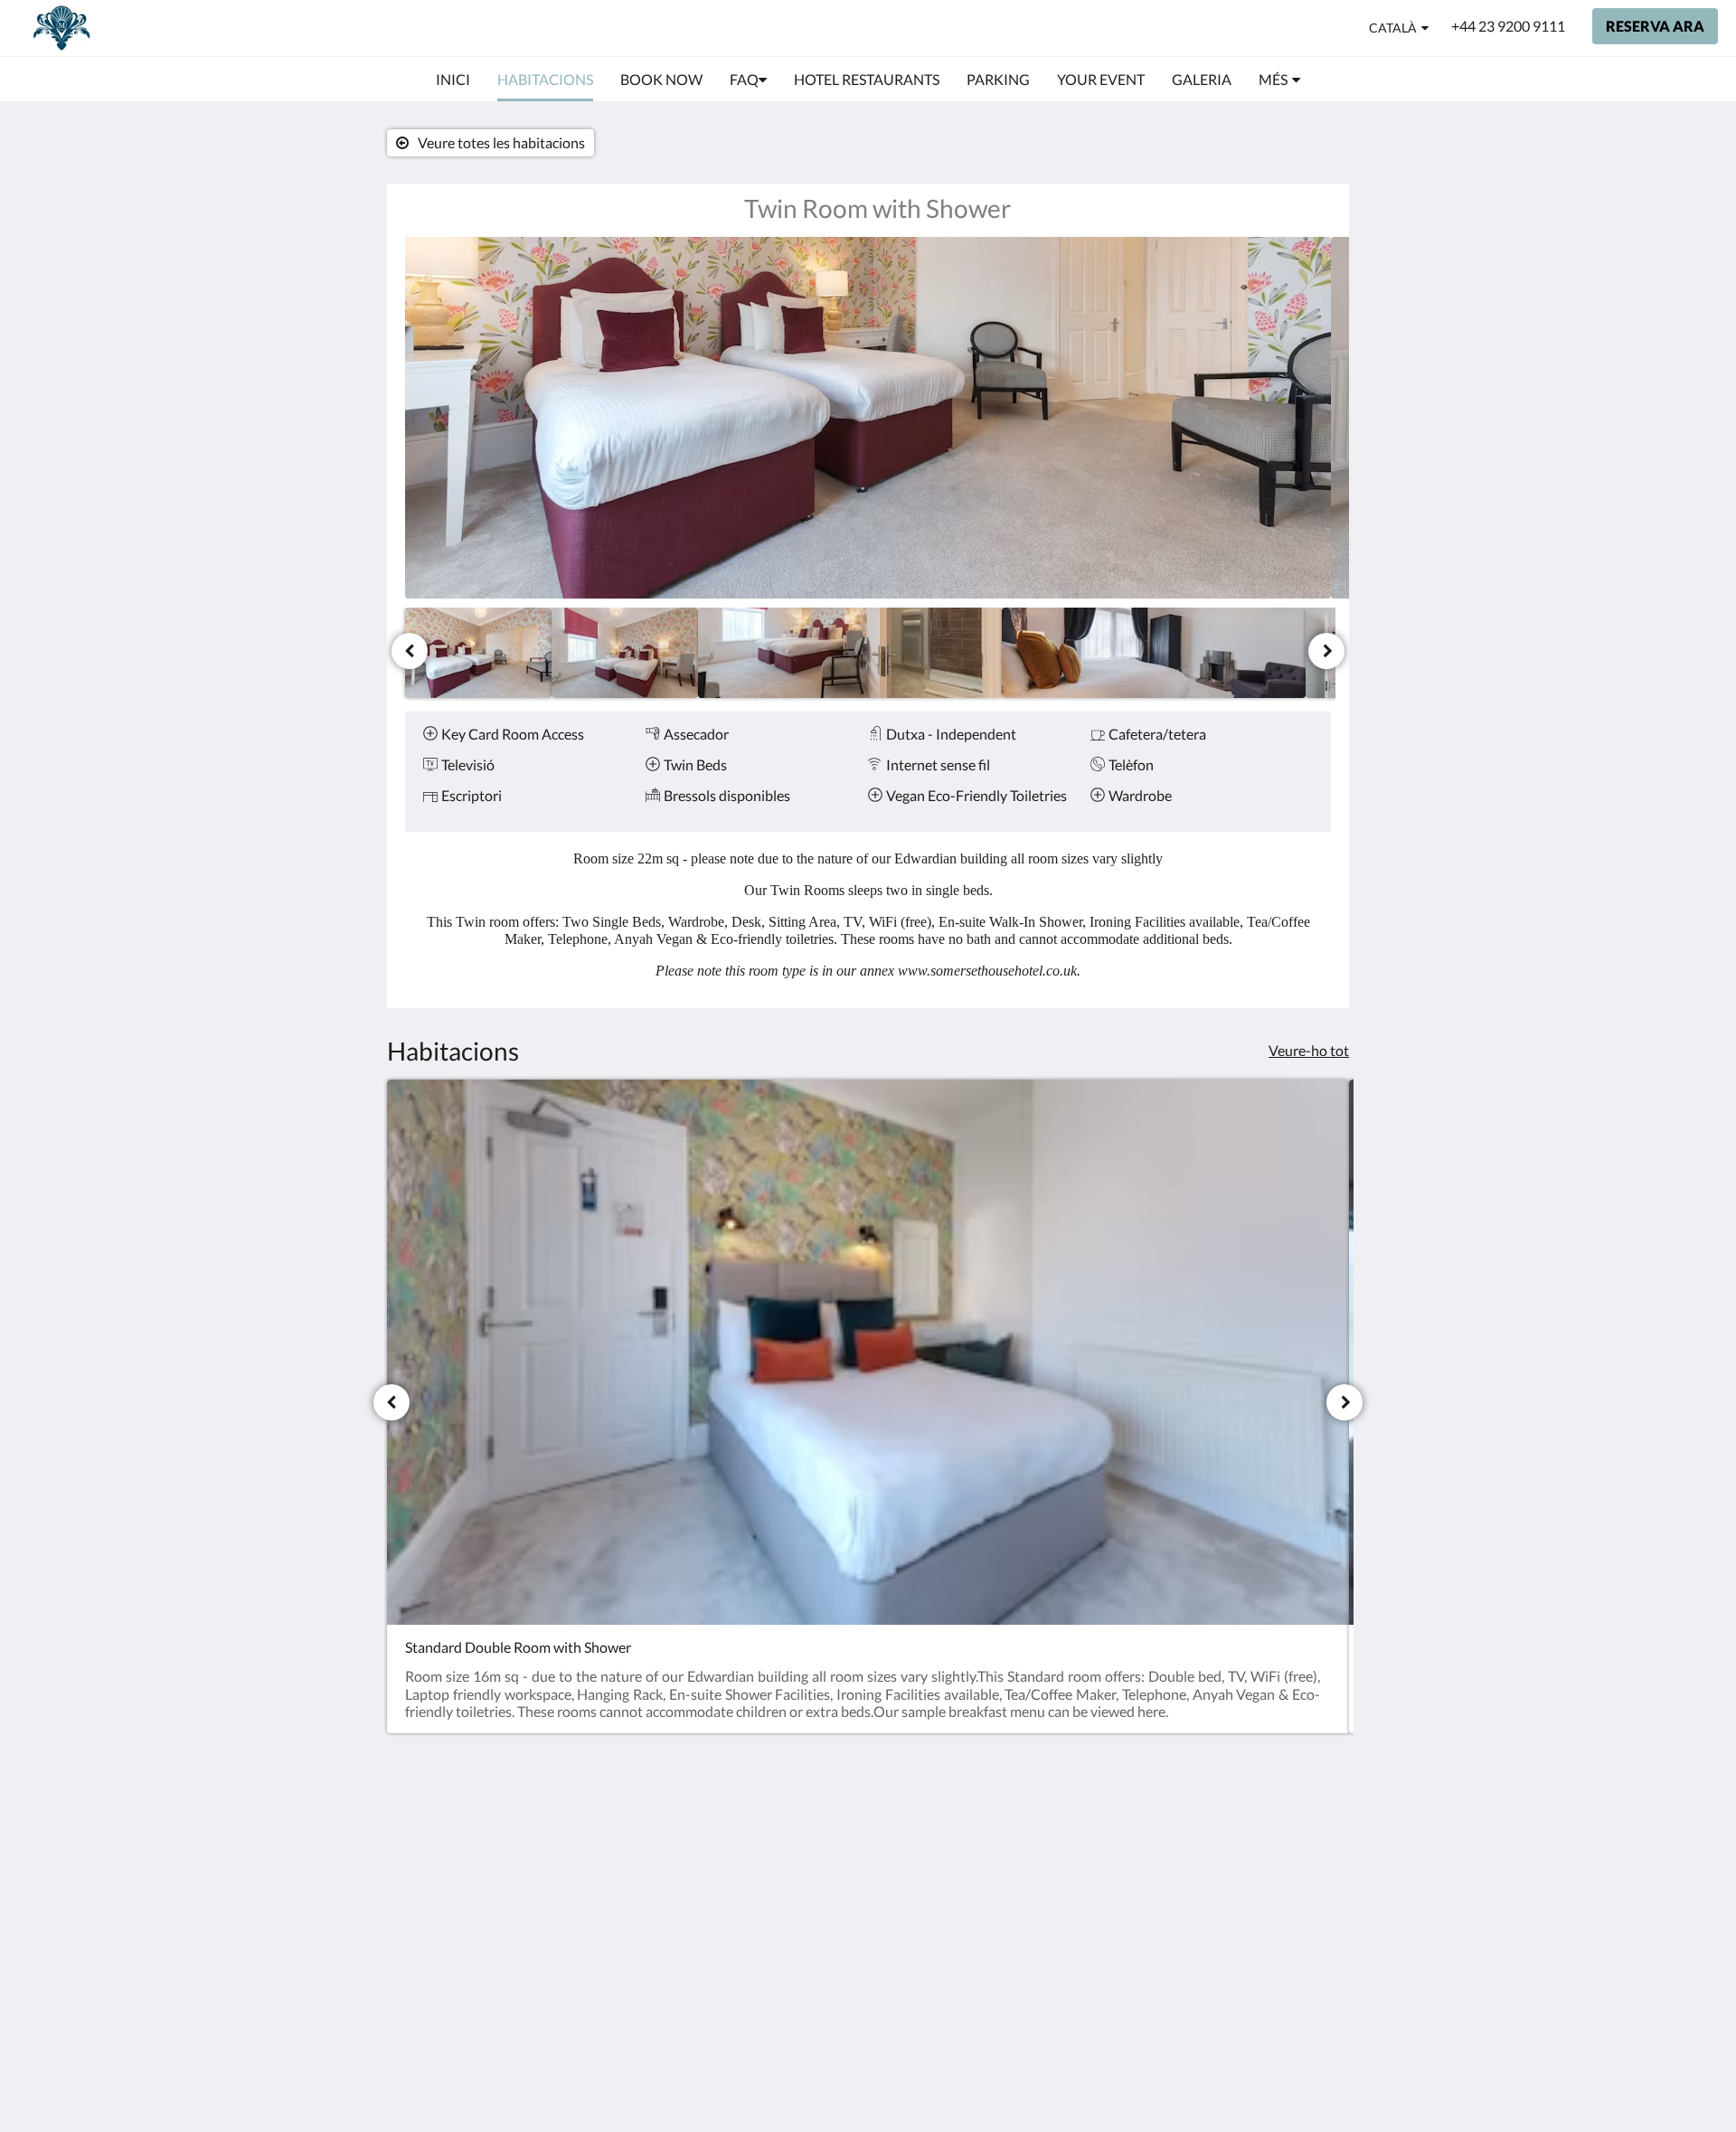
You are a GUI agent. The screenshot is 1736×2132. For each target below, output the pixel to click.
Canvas (1252, 1985)
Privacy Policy (763, 1830)
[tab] (789, 1801)
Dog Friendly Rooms (783, 1877)
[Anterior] (410, 651)
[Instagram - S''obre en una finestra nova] (1313, 1841)
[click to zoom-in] (868, 418)
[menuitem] (453, 80)
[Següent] (1326, 651)
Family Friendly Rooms (768, 1900)
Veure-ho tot (1309, 1050)
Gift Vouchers (763, 1938)
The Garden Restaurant (756, 1854)
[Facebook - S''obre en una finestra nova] (1263, 1841)
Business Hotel (766, 1923)
